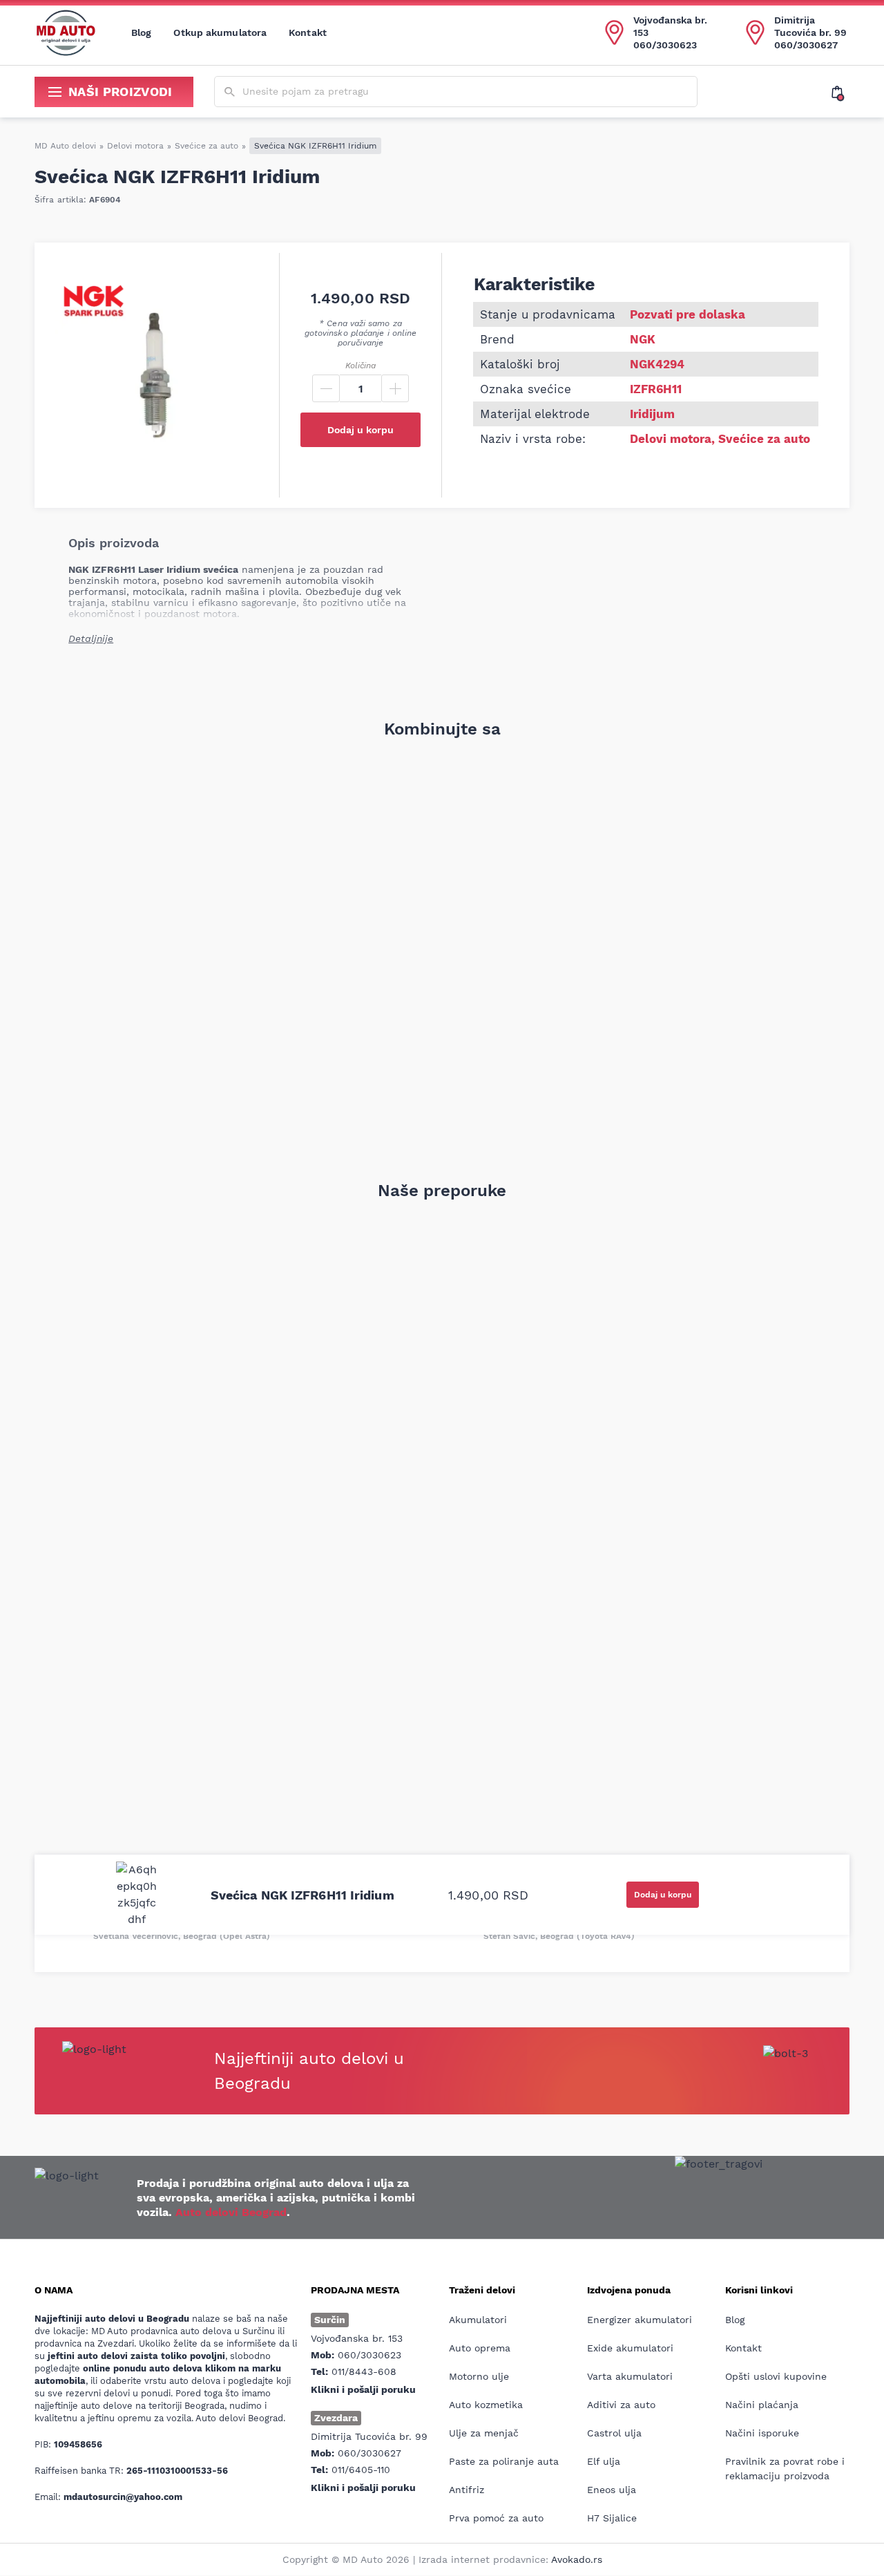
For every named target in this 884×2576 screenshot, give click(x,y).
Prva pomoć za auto (496, 2518)
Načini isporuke (762, 2433)
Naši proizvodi (121, 92)
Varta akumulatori (630, 2376)
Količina (361, 366)
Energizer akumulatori (640, 2320)
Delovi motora (135, 146)
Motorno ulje (479, 2376)
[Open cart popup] (840, 92)
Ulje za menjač (484, 2433)
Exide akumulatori (630, 2348)
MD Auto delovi (65, 146)
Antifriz (467, 2490)
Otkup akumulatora (220, 32)
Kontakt (308, 32)
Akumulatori (478, 2320)
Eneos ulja (612, 2490)
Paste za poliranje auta (504, 2461)
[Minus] (326, 388)
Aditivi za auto (621, 2405)
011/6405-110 (361, 2470)
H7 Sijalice (612, 2518)
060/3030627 (806, 45)
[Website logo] (66, 32)
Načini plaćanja (762, 2405)
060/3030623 (665, 45)
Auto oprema (480, 2348)
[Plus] (395, 388)
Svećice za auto (206, 146)
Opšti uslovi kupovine (776, 2376)
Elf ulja (604, 2461)
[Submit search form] (230, 92)
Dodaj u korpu (361, 430)
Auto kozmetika (486, 2405)
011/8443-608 (364, 2371)
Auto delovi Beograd (231, 2212)
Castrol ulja (614, 2433)
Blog (141, 32)
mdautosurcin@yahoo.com (123, 2497)
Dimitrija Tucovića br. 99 (810, 26)
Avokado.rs (577, 2559)
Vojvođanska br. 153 (670, 26)
